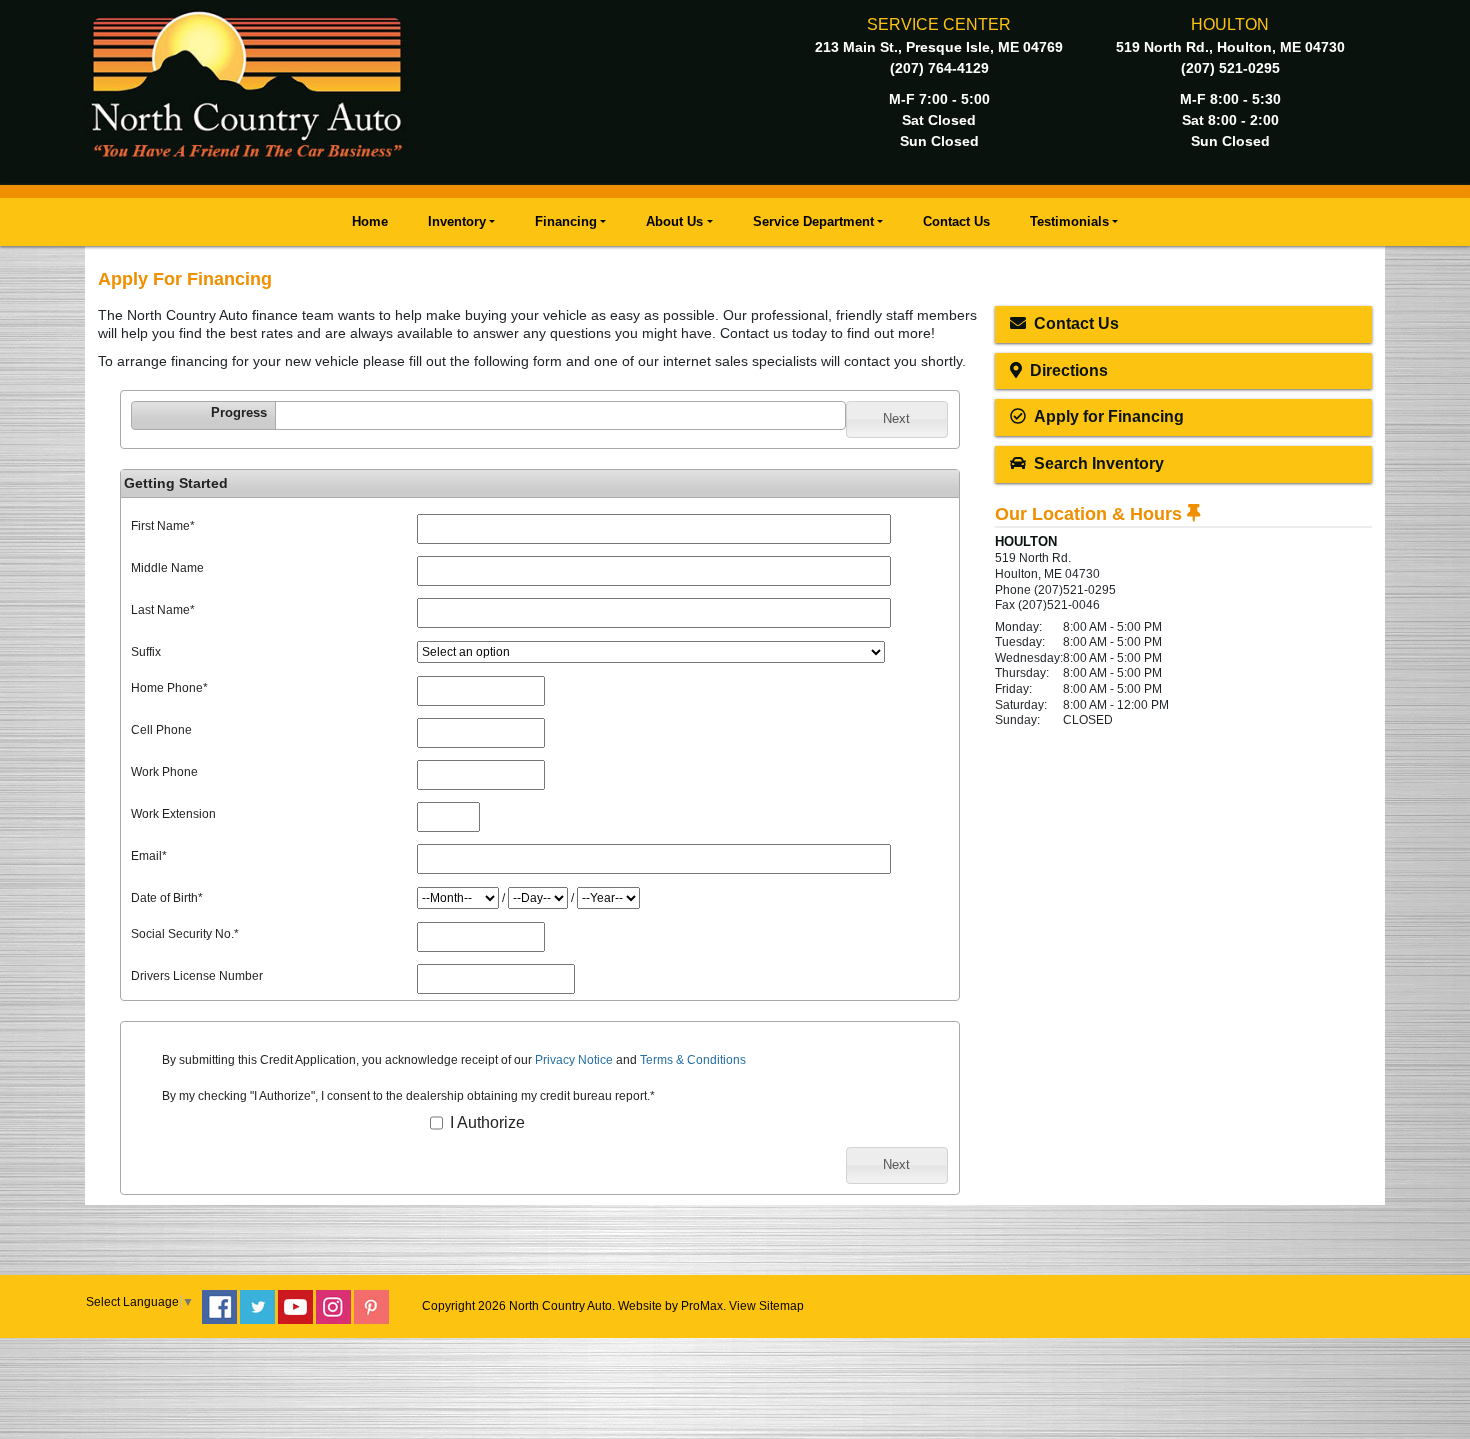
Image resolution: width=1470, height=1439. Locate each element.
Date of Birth (167, 898)
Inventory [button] (457, 221)
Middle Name (167, 568)
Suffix (146, 652)
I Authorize (485, 1122)
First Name (163, 526)
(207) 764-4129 (939, 68)
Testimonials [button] (1069, 221)
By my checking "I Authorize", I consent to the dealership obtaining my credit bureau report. (408, 1096)
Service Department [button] (813, 221)
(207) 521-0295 (1230, 68)
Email (149, 856)
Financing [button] (566, 221)
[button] (897, 419)
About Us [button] (674, 221)
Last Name (163, 610)
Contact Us (956, 221)
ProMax (702, 1306)
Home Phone (169, 688)
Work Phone (164, 772)
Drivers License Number (197, 976)
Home (370, 221)
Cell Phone (161, 730)
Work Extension (173, 814)
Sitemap (781, 1306)
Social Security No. (185, 934)
